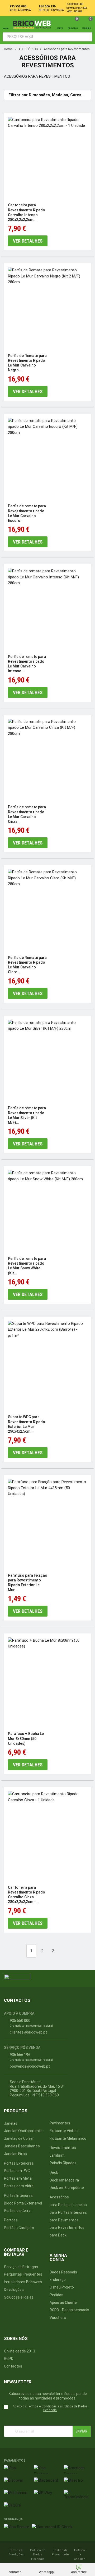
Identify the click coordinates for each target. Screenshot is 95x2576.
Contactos (13, 2366)
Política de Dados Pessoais (38, 2555)
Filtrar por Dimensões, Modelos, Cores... (46, 95)
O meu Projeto (62, 2287)
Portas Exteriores (19, 2163)
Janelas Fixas (15, 2154)
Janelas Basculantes (22, 2146)
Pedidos (56, 2295)
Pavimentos (60, 2123)
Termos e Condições (42, 2406)
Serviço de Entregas (21, 2267)
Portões (11, 2220)
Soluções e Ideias (19, 2297)
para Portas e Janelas (68, 2205)
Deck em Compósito (67, 2188)
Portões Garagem (19, 2228)
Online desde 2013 (20, 2351)
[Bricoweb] (33, 24)
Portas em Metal (18, 2178)
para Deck (58, 2235)
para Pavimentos (64, 2220)
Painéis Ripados (63, 2163)
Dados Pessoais (63, 2272)
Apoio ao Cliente (63, 2303)
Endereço (58, 2280)
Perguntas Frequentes (23, 2274)
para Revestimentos (67, 2227)
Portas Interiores (18, 2196)
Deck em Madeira (64, 2180)
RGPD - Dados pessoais (69, 2310)
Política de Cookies (80, 2555)
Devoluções (14, 2290)
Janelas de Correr (19, 2138)
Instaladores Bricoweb (23, 2282)
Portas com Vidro (19, 2186)
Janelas (11, 2123)
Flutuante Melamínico (68, 2138)
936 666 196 (47, 6)
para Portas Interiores (68, 2212)
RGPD (9, 2359)
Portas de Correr (18, 2211)
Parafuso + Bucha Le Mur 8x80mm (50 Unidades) (26, 1738)
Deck (54, 2173)
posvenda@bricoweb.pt (30, 2066)
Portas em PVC (17, 2171)
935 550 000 (18, 6)
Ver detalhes (28, 241)
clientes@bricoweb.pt (28, 2032)
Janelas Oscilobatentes (24, 2131)
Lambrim (57, 2155)
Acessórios (59, 2197)
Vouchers (58, 2318)
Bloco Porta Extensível (23, 2203)
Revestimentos (63, 2148)
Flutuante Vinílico (64, 2131)
